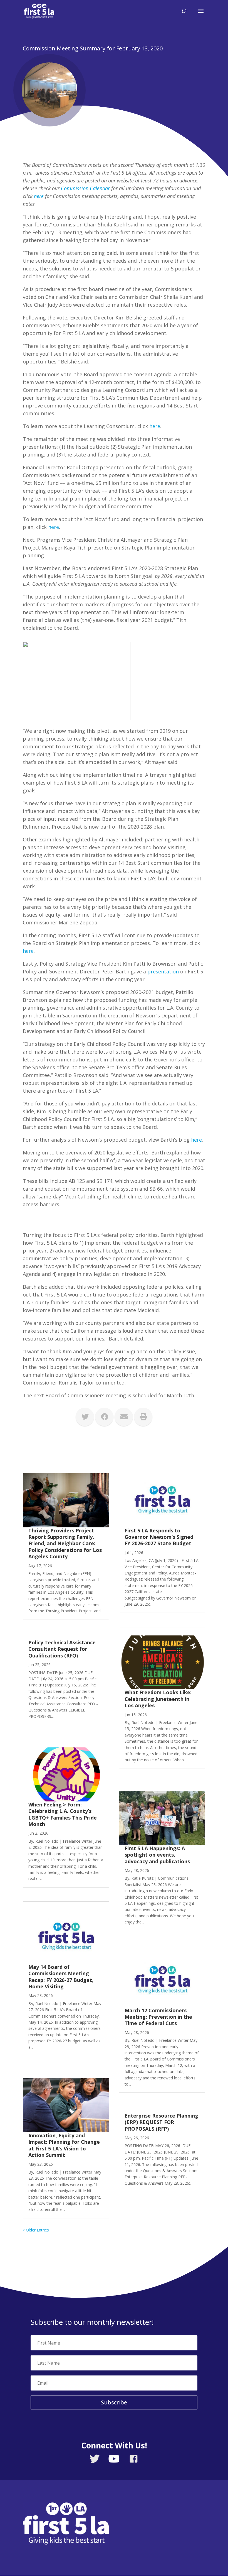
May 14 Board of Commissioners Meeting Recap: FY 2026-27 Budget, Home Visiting (61, 1977)
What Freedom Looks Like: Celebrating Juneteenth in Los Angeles (158, 1699)
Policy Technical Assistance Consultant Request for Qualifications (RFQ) (62, 1649)
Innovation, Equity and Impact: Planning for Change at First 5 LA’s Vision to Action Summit (64, 2145)
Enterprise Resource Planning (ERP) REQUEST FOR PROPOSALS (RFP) (161, 2122)
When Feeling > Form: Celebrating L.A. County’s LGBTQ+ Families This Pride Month (63, 1814)
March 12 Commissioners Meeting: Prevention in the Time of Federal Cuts (158, 2017)
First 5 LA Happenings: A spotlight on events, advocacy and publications (159, 1855)
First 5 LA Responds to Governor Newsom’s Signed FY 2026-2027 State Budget (159, 1537)
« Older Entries (36, 2230)
